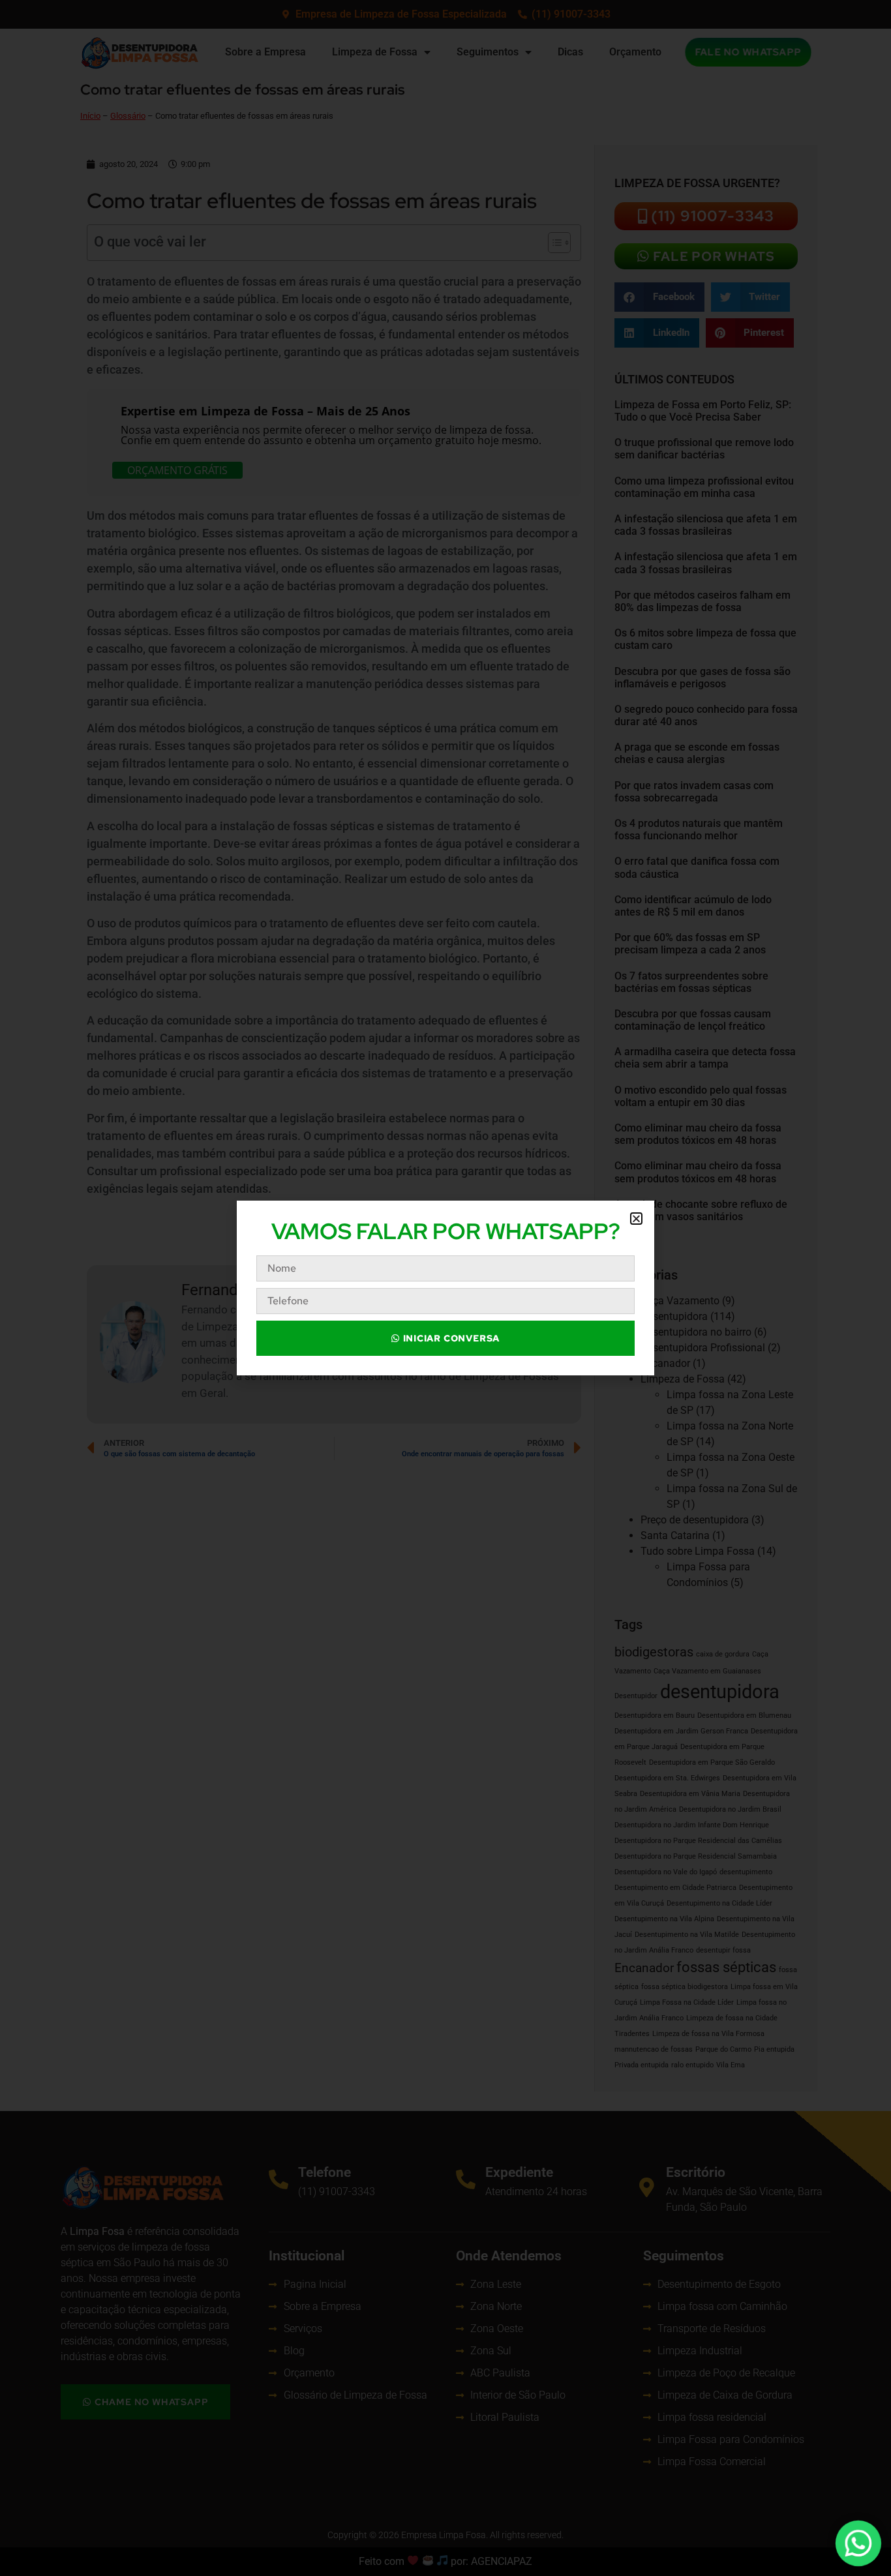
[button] (636, 1219)
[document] (445, 1288)
